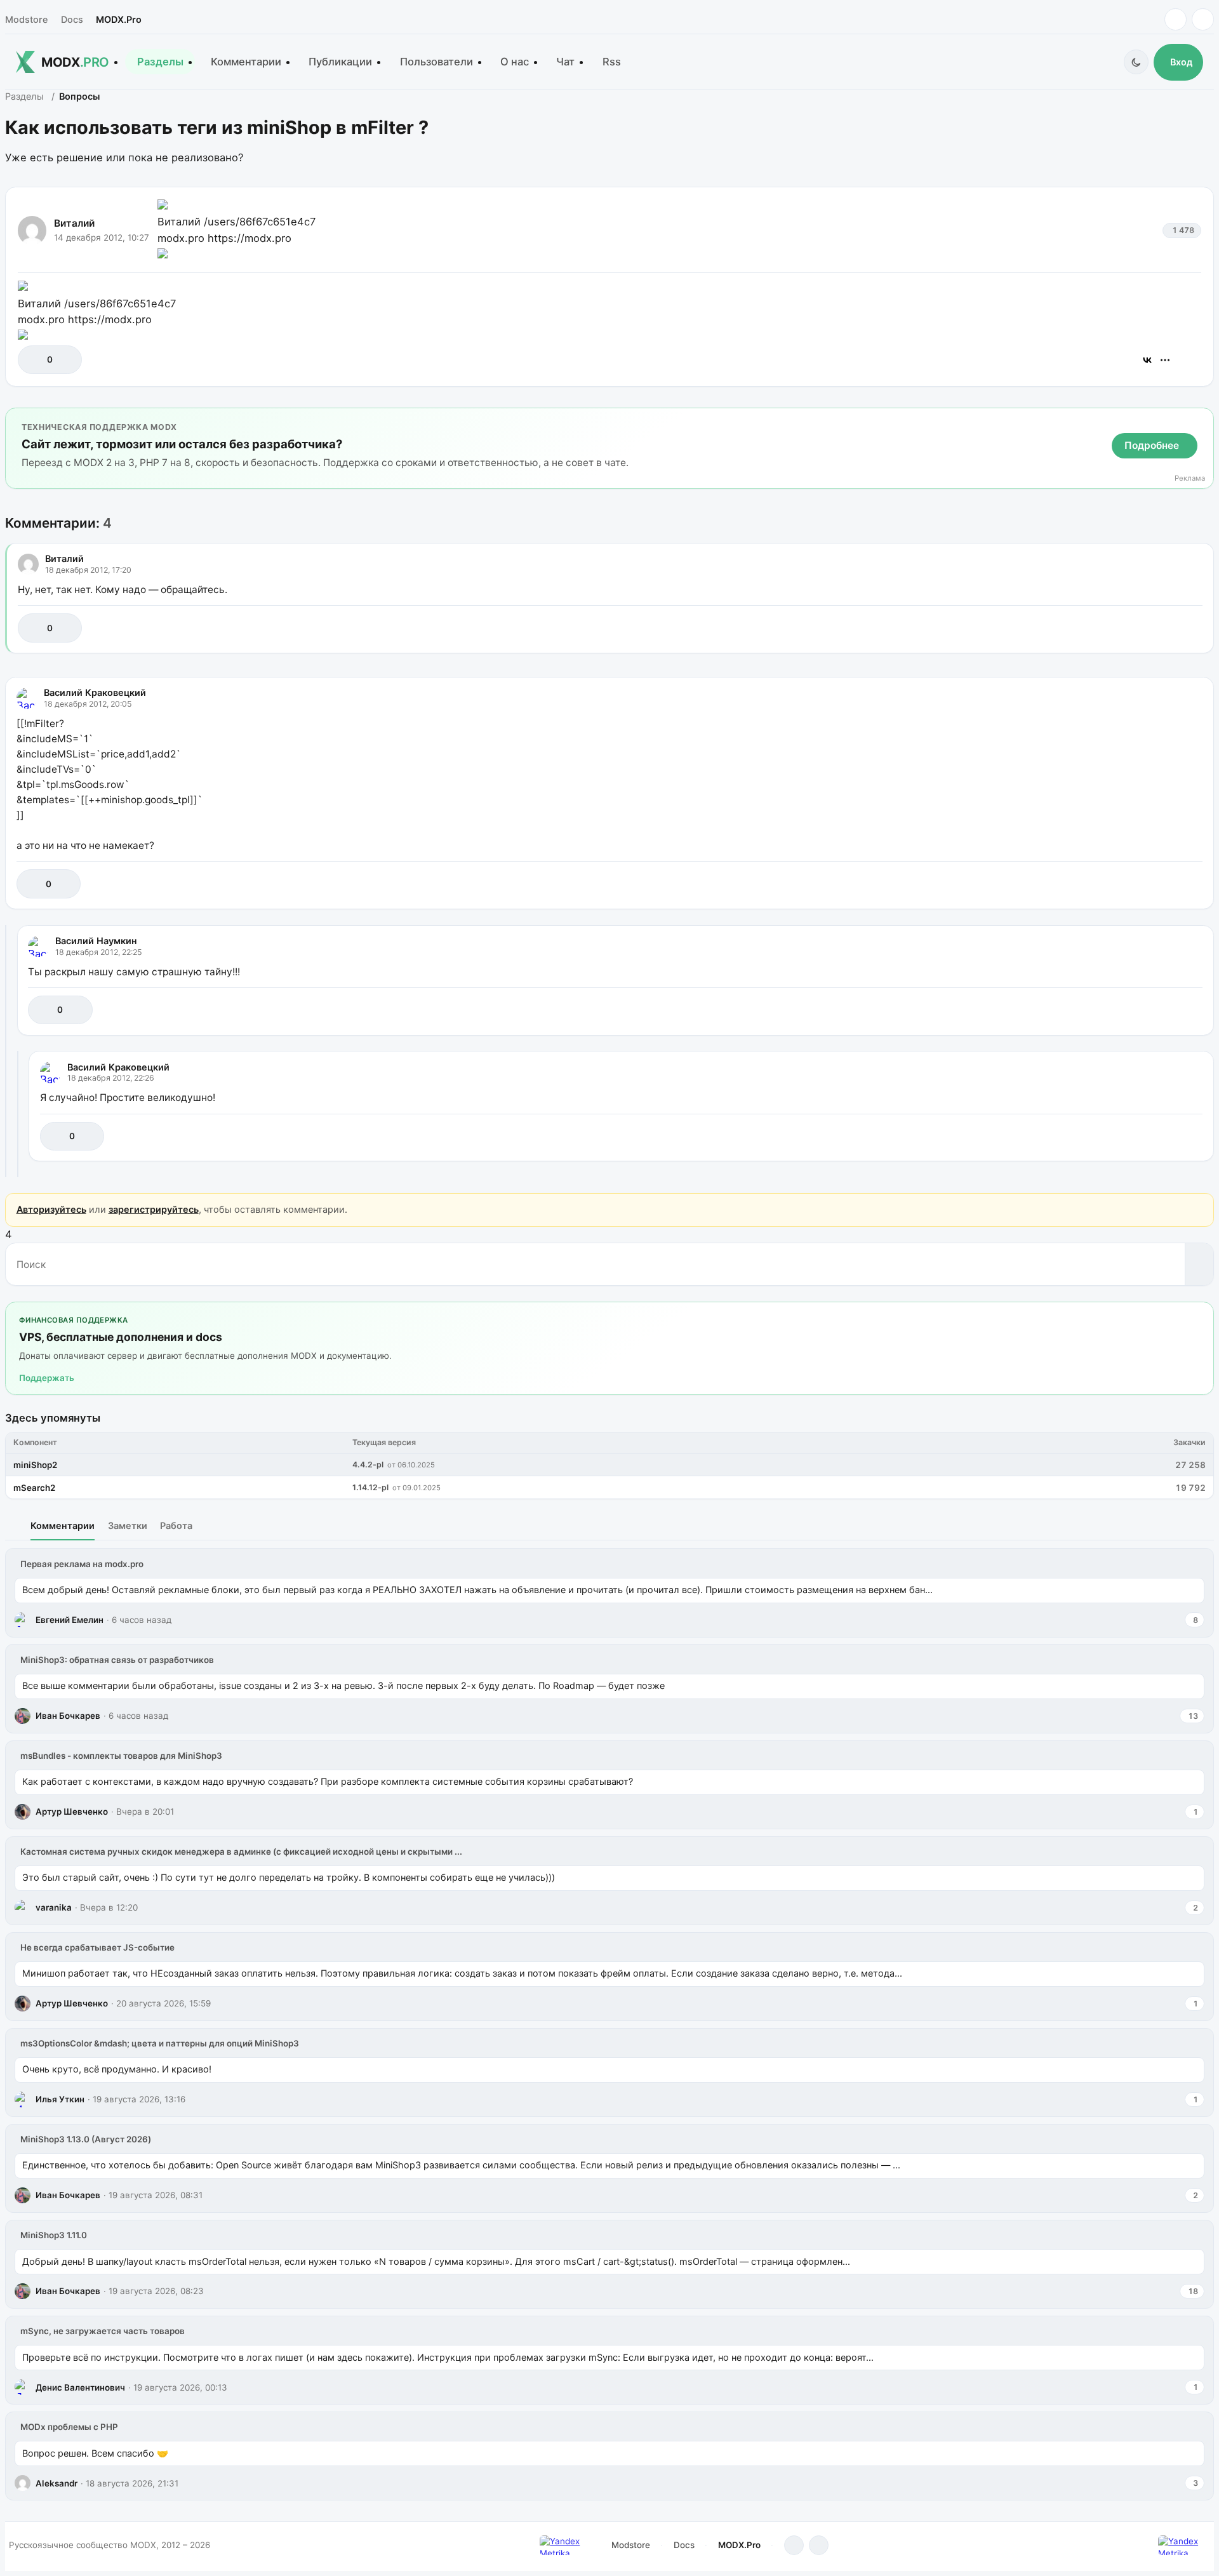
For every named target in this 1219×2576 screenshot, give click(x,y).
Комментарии (246, 62)
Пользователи (436, 62)
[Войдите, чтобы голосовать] (34, 360)
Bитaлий (74, 223)
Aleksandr (57, 2483)
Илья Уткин (60, 2099)
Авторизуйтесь (51, 1209)
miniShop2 (35, 1465)
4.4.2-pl (368, 1465)
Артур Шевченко (72, 1812)
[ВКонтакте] (1147, 360)
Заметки (128, 1525)
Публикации (340, 62)
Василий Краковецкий (95, 692)
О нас (515, 62)
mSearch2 (34, 1488)
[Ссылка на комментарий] (1161, 628)
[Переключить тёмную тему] (1136, 62)
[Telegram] (1176, 19)
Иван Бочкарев (68, 1716)
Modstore (26, 19)
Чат (565, 62)
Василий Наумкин (96, 941)
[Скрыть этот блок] (1202, 420)
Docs (72, 19)
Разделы (160, 62)
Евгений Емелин (70, 1620)
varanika (54, 1907)
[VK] (1203, 19)
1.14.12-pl (370, 1487)
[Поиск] (1199, 1264)
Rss (612, 62)
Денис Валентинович (80, 2387)
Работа (176, 1525)
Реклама (1190, 478)
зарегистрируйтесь (154, 1209)
